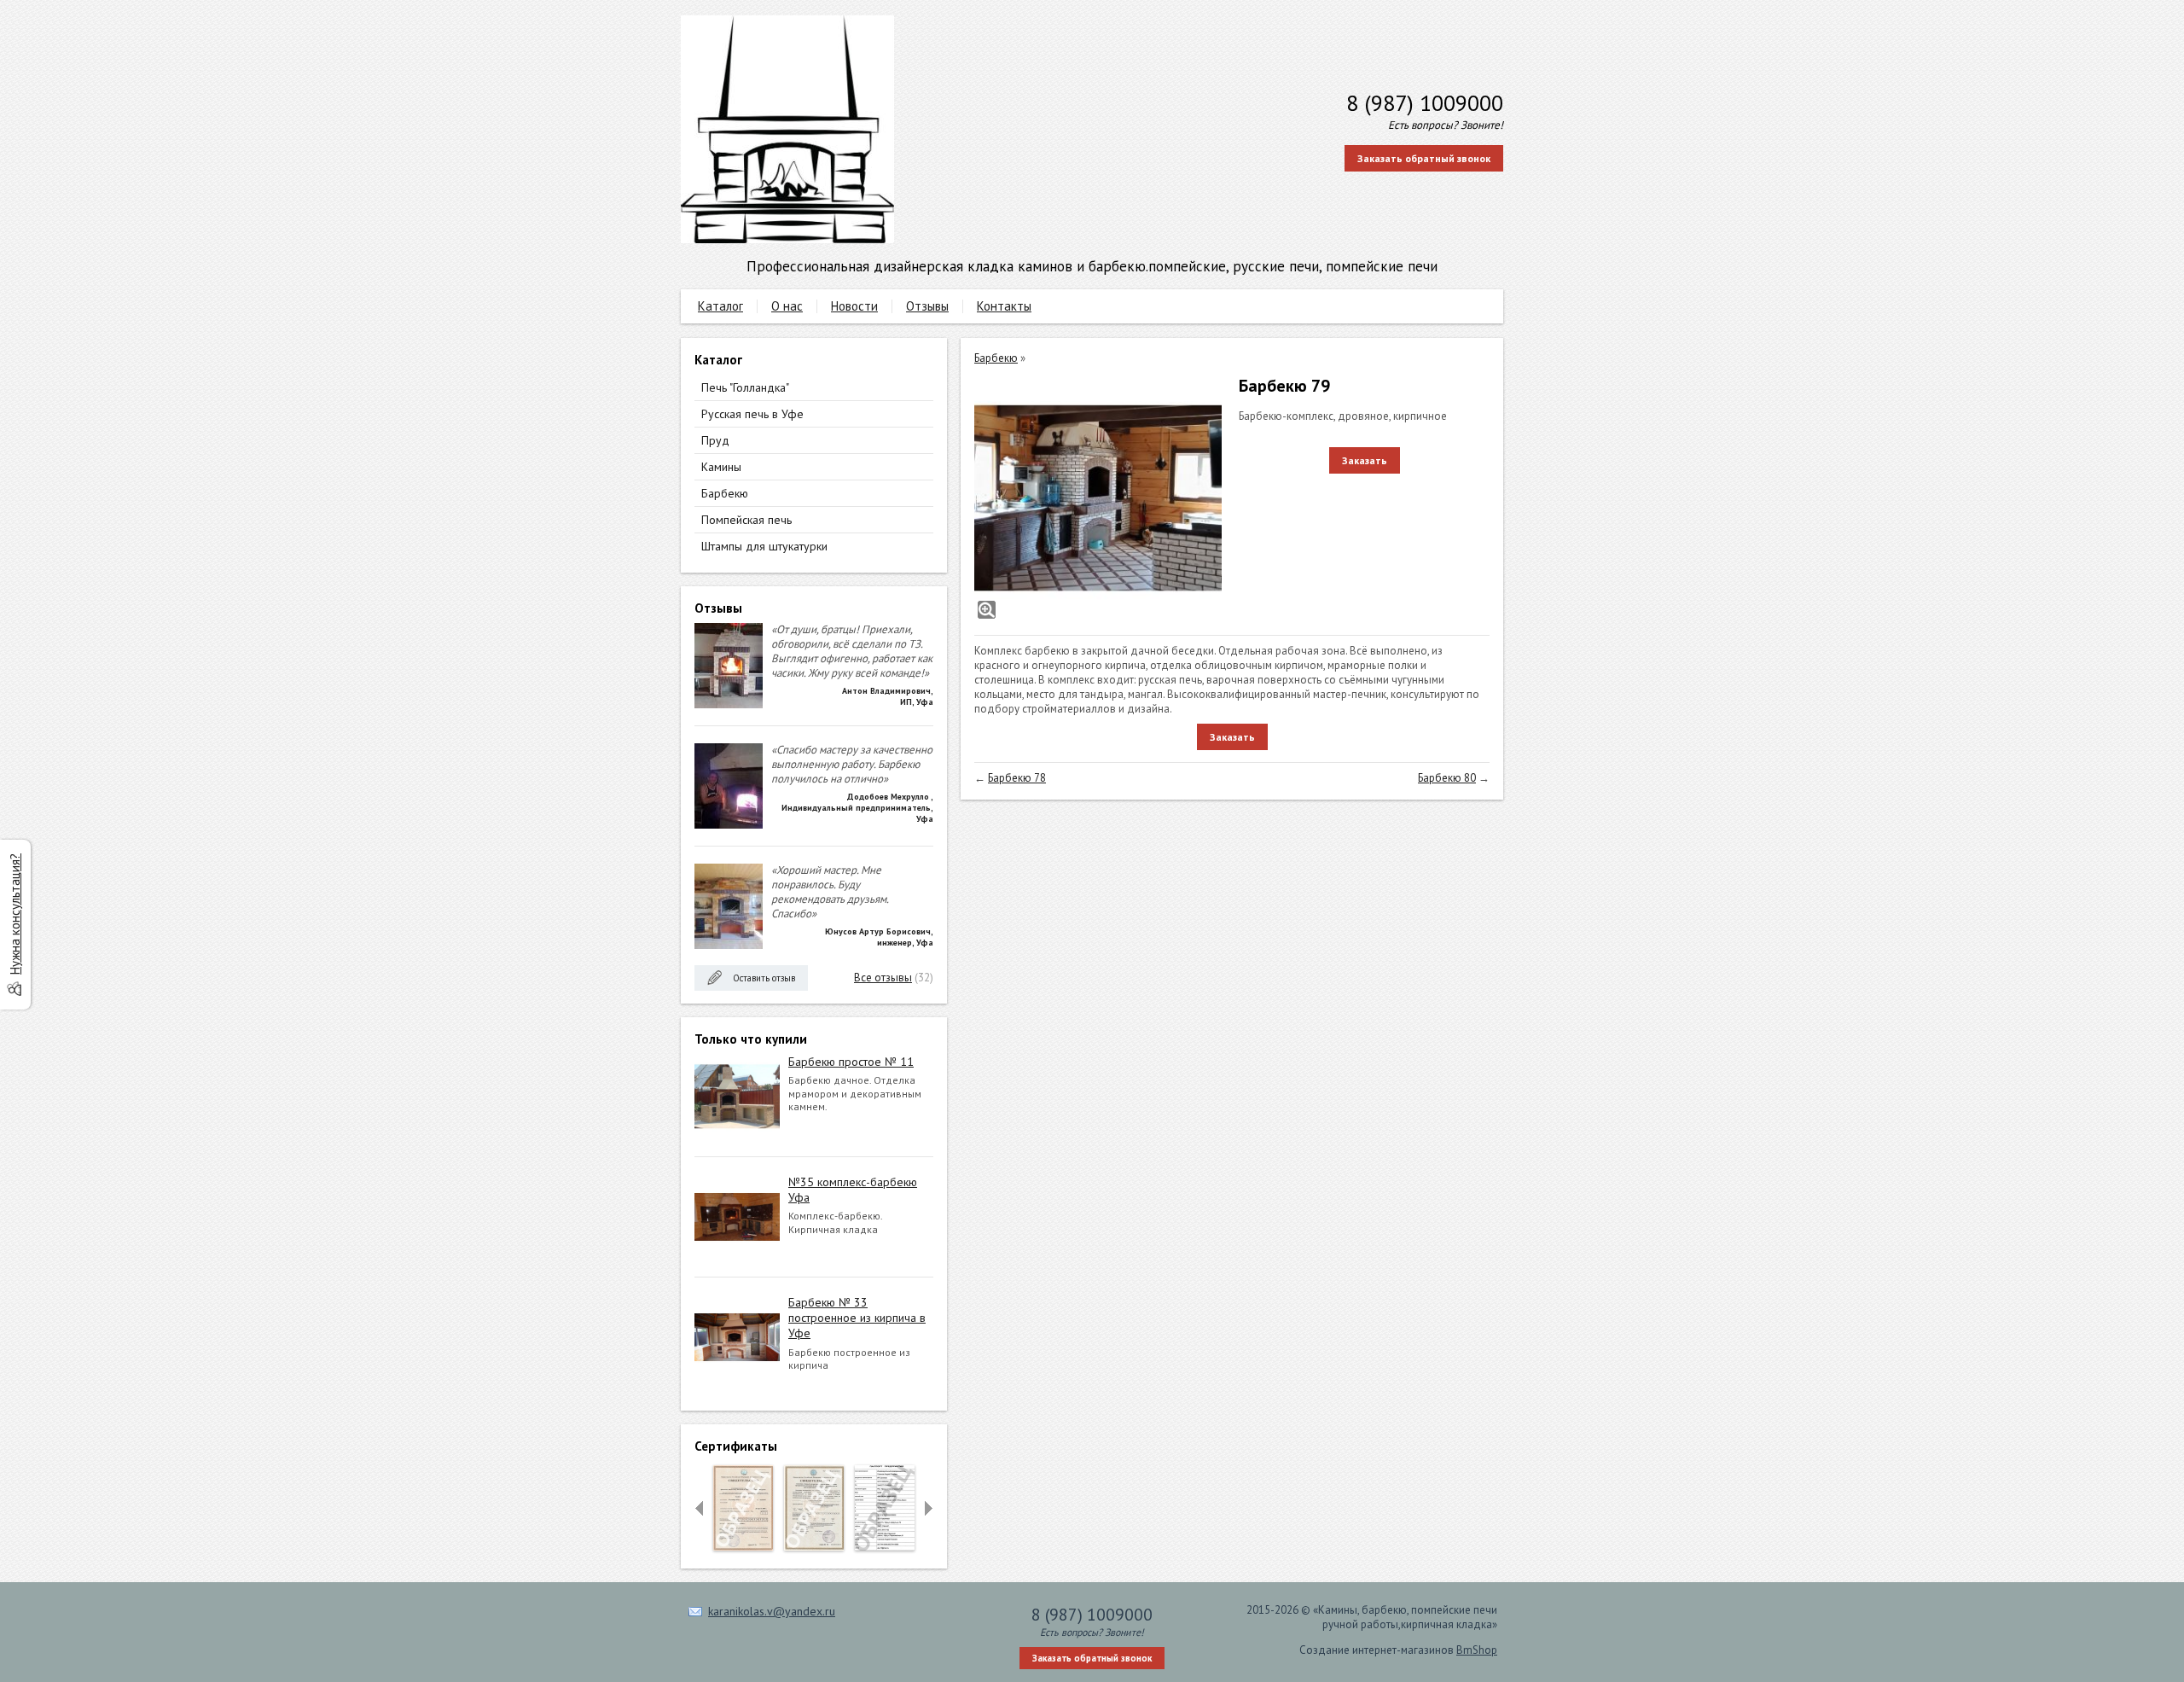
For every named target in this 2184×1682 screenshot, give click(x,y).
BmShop (1477, 1650)
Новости (854, 306)
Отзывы (927, 306)
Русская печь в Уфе (752, 414)
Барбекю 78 (1017, 778)
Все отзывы (883, 978)
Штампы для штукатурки (764, 546)
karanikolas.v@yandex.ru (772, 1611)
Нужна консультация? (15, 914)
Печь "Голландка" (745, 387)
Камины (721, 467)
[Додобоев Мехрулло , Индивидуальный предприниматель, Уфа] (729, 825)
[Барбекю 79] (1098, 498)
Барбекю (725, 493)
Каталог (720, 306)
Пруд (715, 440)
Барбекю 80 (1447, 778)
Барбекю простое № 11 (851, 1062)
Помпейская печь (746, 520)
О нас (787, 306)
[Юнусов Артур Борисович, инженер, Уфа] (729, 945)
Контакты (1004, 306)
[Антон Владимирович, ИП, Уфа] (729, 704)
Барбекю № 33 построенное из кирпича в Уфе (857, 1318)
